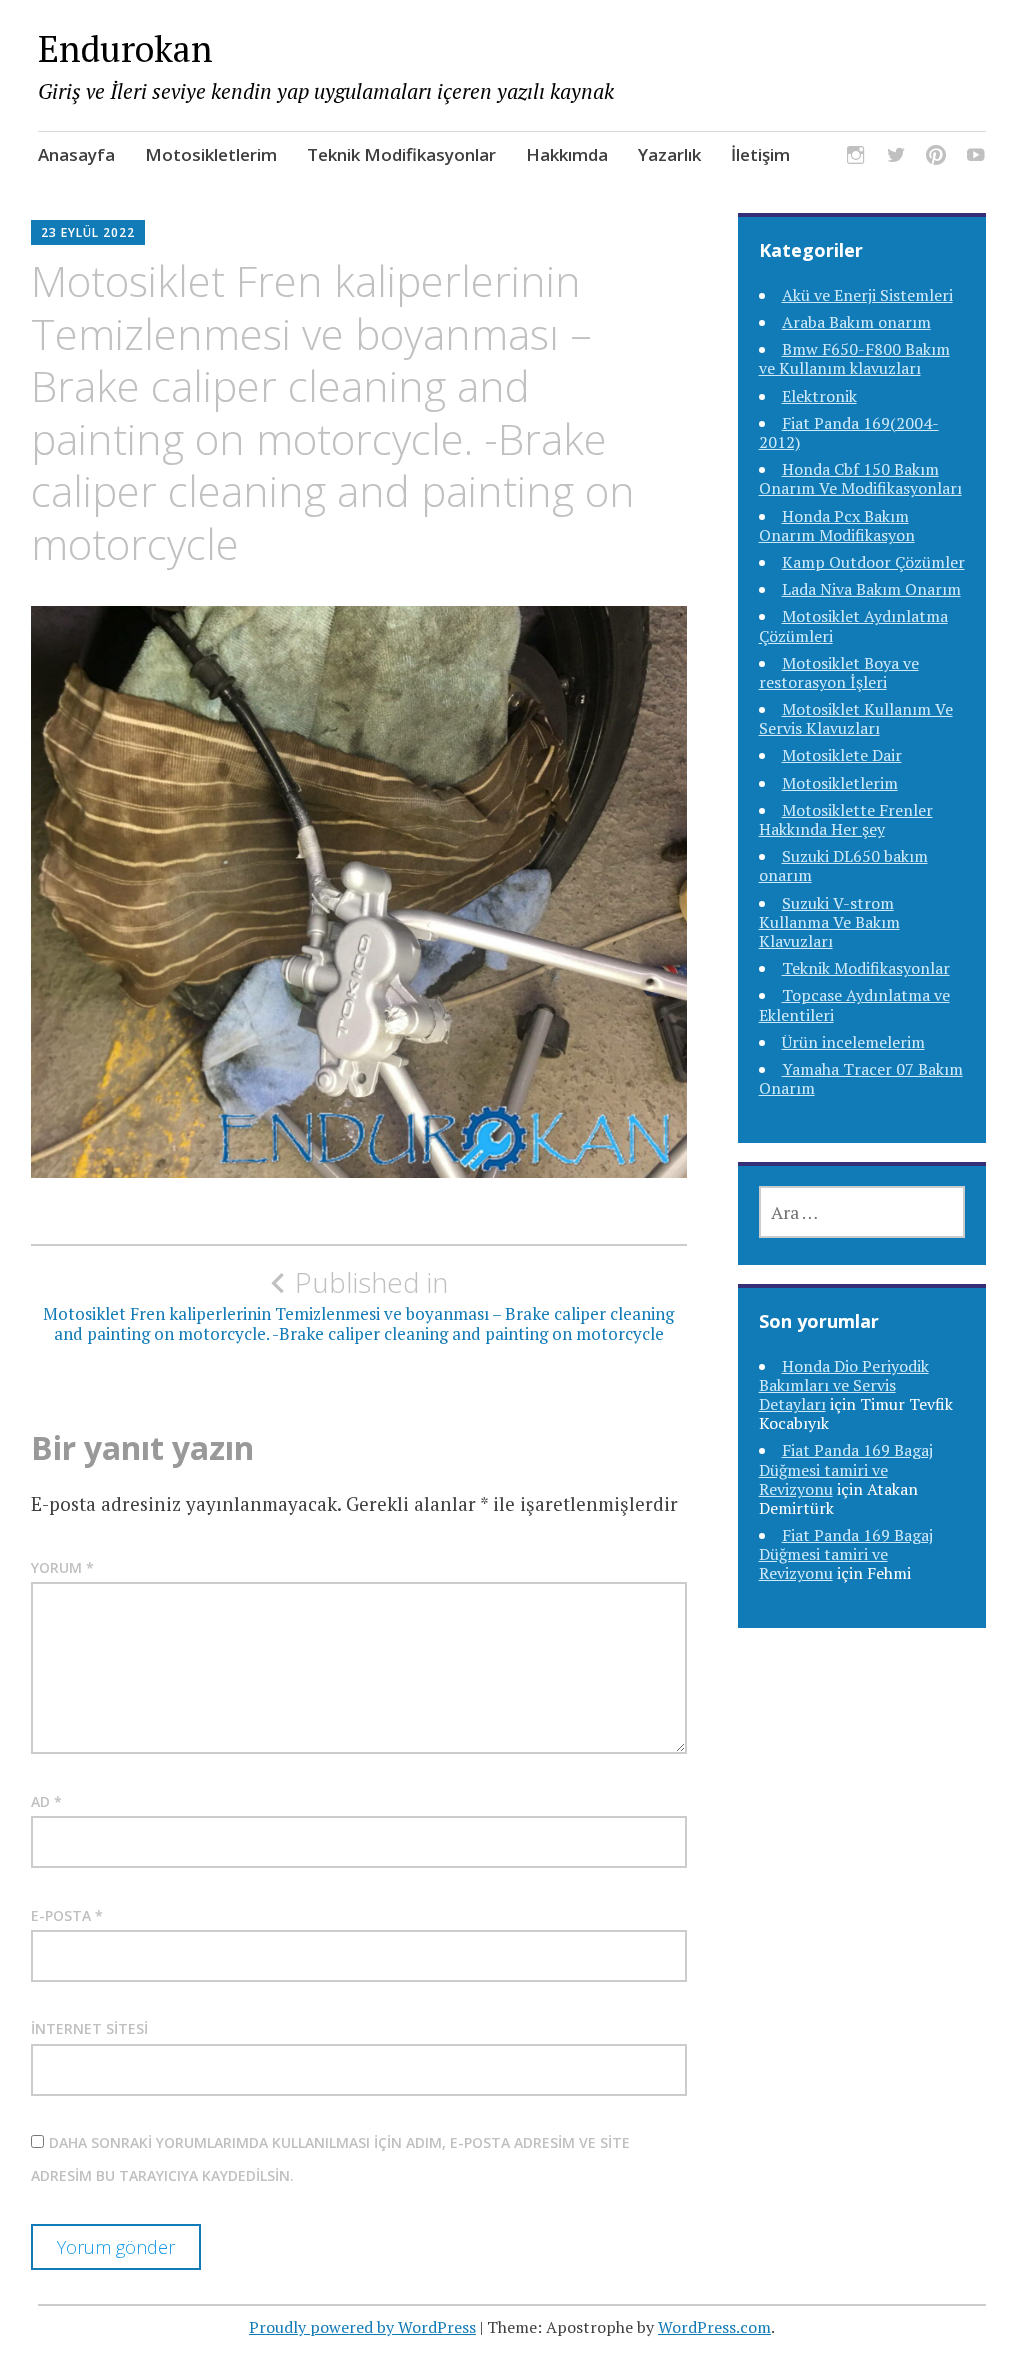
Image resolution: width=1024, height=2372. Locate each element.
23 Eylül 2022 (88, 232)
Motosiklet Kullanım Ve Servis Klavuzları (856, 718)
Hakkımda (567, 154)
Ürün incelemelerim (853, 1042)
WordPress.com (714, 2327)
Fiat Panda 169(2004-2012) (849, 432)
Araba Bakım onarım (856, 322)
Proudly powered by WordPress (362, 2327)
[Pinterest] (936, 157)
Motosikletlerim (211, 154)
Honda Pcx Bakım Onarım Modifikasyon (837, 525)
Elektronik (819, 396)
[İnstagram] (856, 157)
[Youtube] (976, 157)
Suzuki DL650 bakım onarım (843, 865)
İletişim (760, 154)
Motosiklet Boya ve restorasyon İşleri (839, 672)
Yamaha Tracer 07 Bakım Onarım (861, 1078)
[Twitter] (896, 157)
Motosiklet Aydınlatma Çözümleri (853, 625)
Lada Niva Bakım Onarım (871, 589)
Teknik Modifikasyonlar (401, 154)
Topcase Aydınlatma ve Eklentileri (854, 1004)
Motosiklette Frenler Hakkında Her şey (846, 819)
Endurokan (125, 48)
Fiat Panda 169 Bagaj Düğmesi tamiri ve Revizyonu (846, 1469)
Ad (46, 1801)
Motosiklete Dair (842, 755)
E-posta (67, 1915)
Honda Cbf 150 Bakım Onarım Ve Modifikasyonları (860, 478)
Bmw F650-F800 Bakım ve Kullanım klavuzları (854, 358)
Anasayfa (76, 154)
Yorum (62, 1567)
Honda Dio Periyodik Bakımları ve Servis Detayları (844, 1385)
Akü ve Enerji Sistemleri (867, 295)
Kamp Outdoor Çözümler (873, 562)
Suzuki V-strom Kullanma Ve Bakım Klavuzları (829, 922)
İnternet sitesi (89, 2028)
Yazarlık (669, 154)
